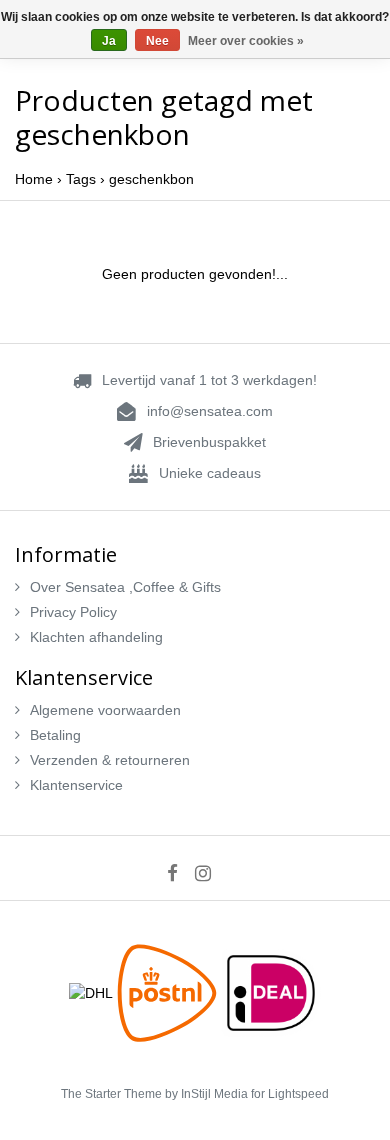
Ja (109, 41)
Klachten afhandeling (96, 637)
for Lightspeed (290, 1094)
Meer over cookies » (246, 41)
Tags (81, 179)
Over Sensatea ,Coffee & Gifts (125, 587)
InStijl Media (214, 1094)
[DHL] (93, 992)
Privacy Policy (73, 612)
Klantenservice (76, 785)
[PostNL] (169, 992)
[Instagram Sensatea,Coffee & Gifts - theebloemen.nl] (209, 873)
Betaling (55, 735)
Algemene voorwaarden (105, 710)
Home (34, 179)
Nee (157, 41)
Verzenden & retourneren (110, 760)
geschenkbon (151, 179)
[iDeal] (271, 992)
